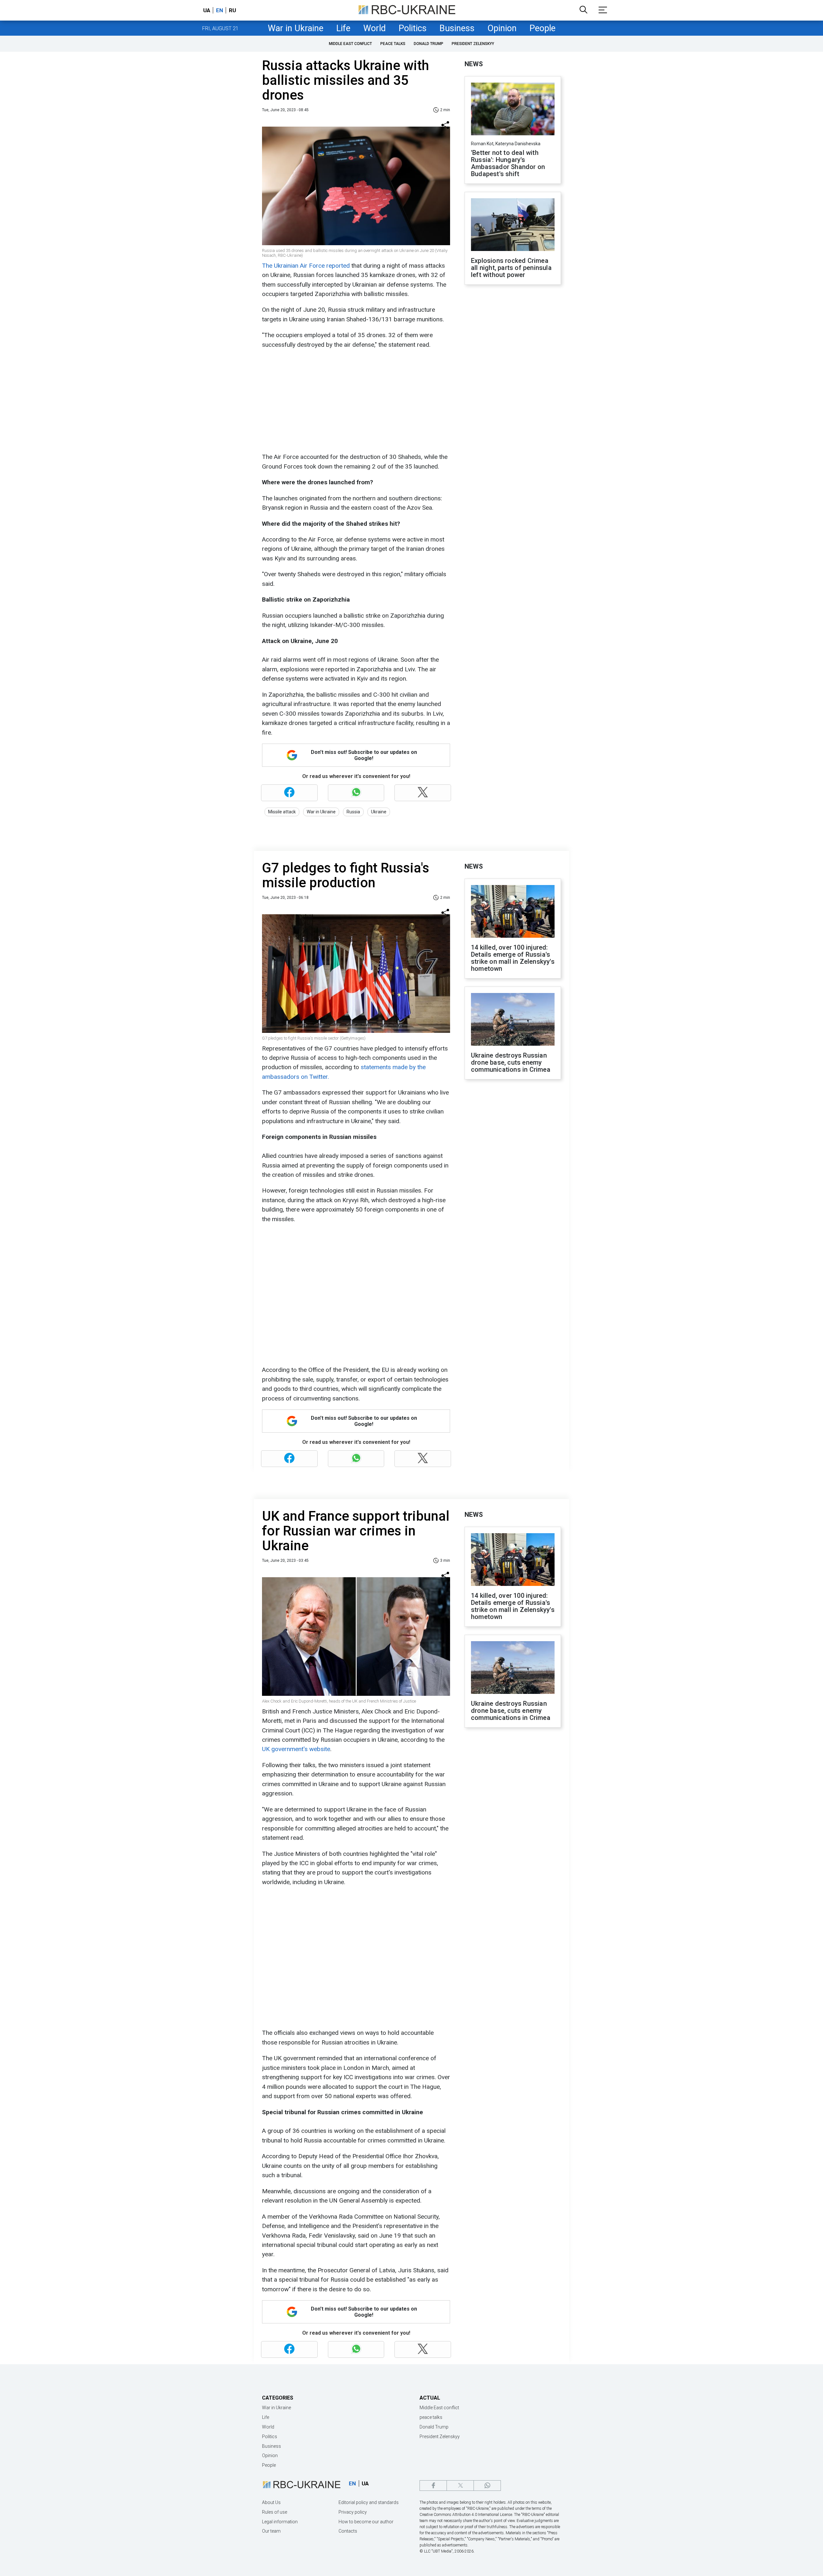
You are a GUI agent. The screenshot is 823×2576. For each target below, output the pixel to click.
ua (207, 10)
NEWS (474, 64)
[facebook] (433, 2486)
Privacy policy (353, 2512)
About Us (271, 2502)
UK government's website (296, 1749)
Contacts (348, 2531)
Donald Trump (429, 44)
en (220, 10)
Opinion (502, 28)
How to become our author (366, 2522)
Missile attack (282, 812)
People (543, 28)
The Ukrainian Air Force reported (306, 266)
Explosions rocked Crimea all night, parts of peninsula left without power (511, 268)
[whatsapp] (487, 2486)
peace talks (393, 44)
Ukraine (379, 812)
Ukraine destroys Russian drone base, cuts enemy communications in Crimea (511, 1062)
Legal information (280, 2522)
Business (457, 28)
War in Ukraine (296, 28)
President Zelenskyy (473, 44)
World (375, 28)
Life (343, 28)
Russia (353, 812)
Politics (413, 28)
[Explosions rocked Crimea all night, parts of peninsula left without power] (513, 225)
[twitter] (460, 2486)
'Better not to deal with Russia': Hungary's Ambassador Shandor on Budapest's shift (508, 163)
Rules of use (275, 2512)
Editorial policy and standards (369, 2502)
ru (232, 10)
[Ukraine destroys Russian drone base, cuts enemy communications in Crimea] (513, 1020)
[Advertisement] (355, 401)
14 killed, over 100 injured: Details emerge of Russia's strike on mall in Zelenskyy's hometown (513, 958)
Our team (271, 2531)
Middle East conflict (350, 44)
